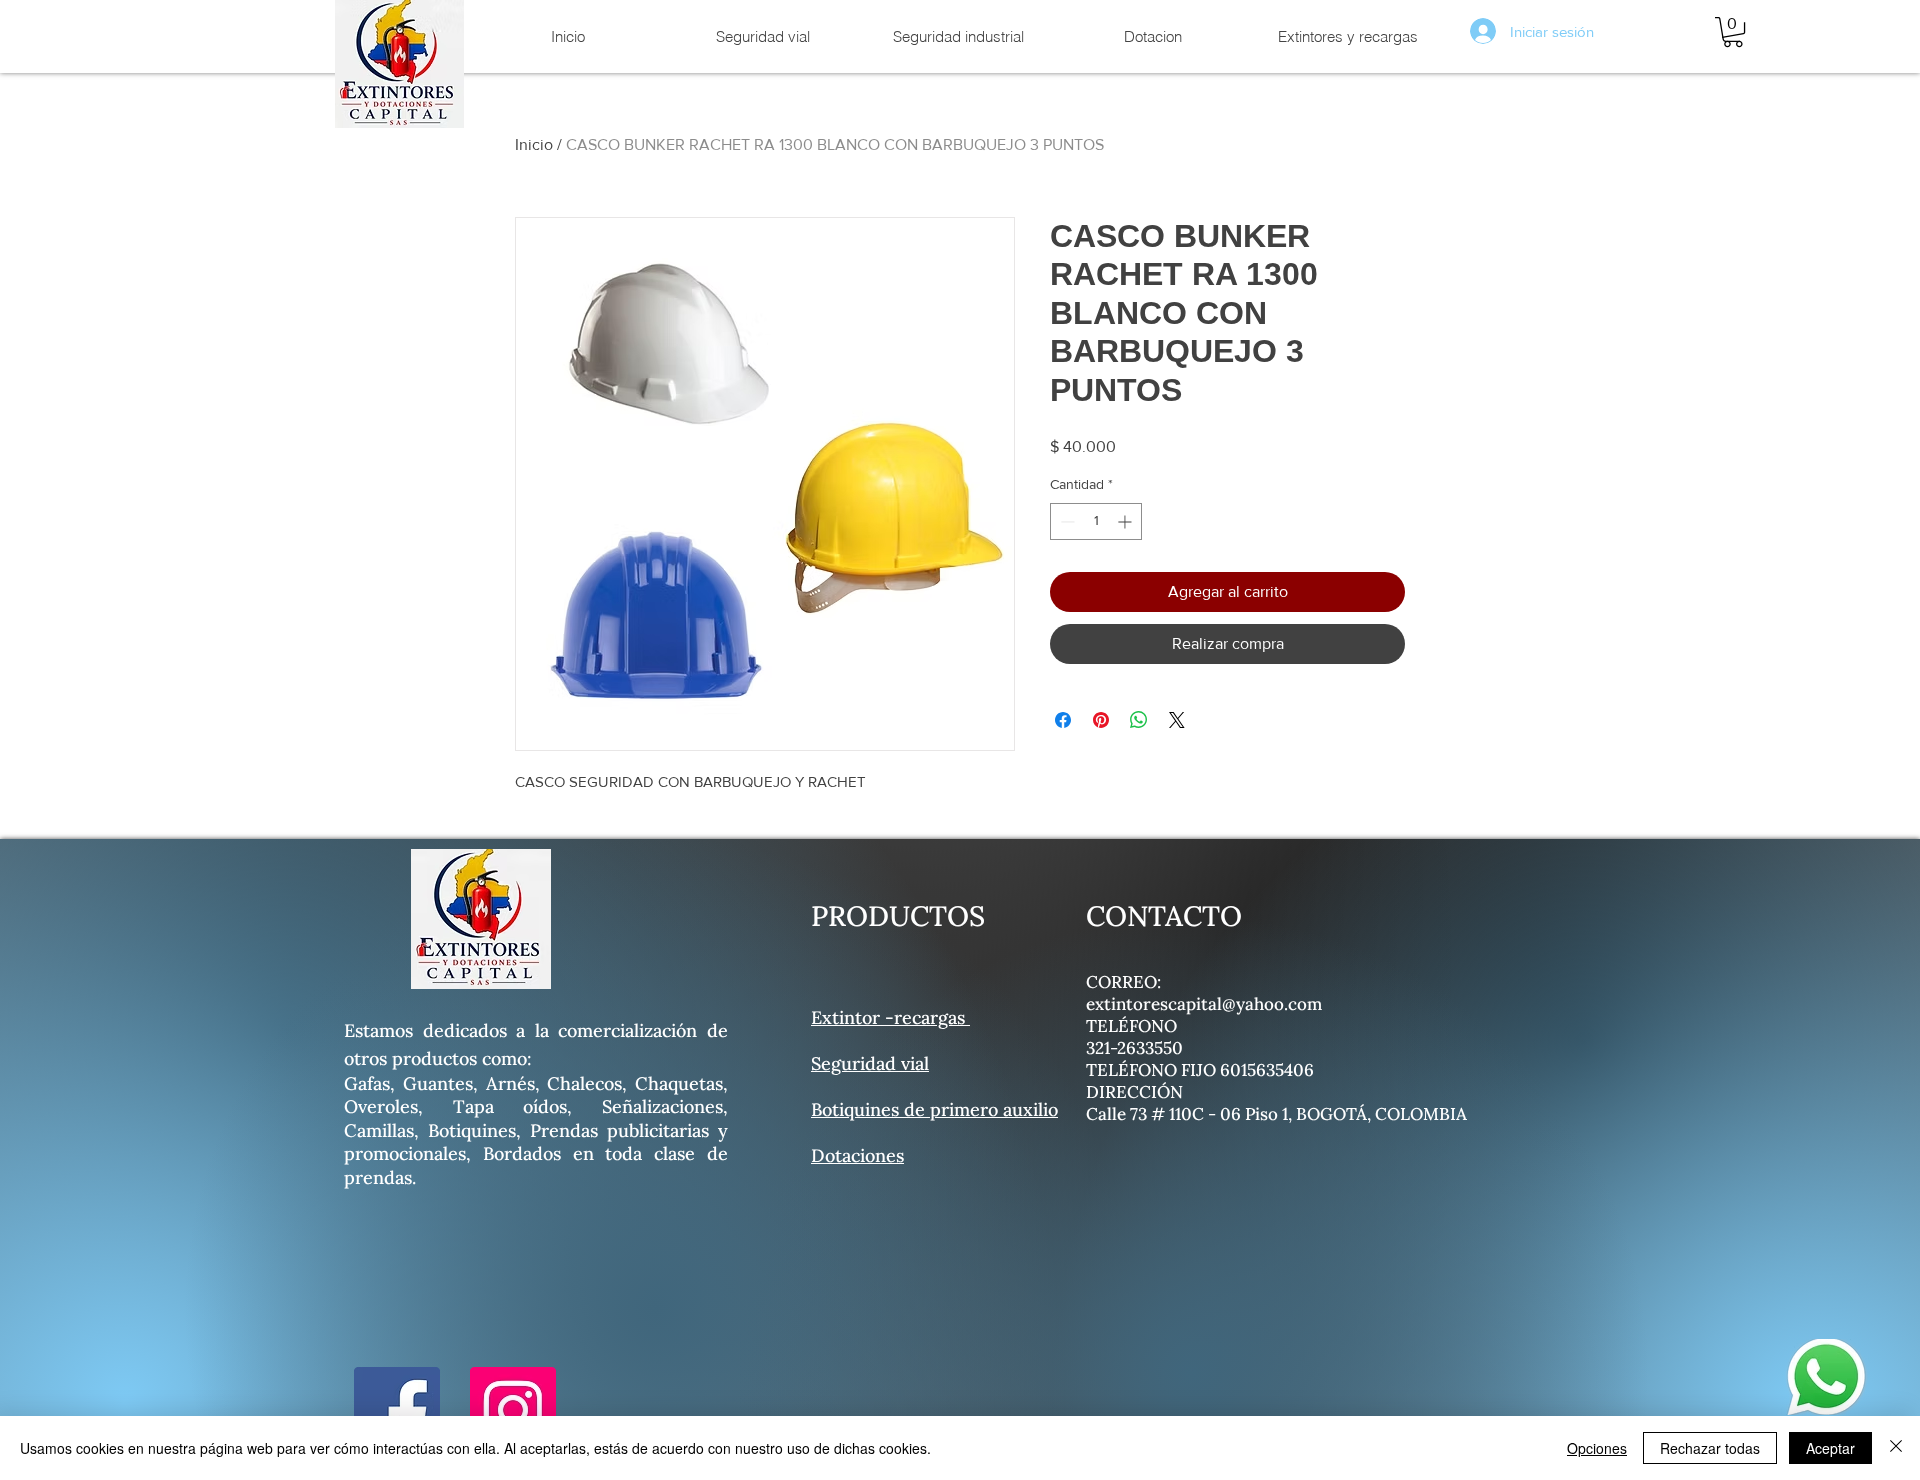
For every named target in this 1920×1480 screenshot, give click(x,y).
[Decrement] (1065, 521)
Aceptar (1830, 1448)
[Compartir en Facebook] (1063, 720)
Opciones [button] (1597, 1448)
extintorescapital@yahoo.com (1204, 1004)
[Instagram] (513, 1410)
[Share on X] (1177, 720)
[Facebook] (397, 1410)
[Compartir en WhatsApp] (1139, 720)
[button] (1733, 32)
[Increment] (1126, 521)
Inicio (534, 144)
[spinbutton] (1096, 521)
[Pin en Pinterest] (1101, 720)
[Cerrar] (1896, 1448)
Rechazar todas (1710, 1448)
